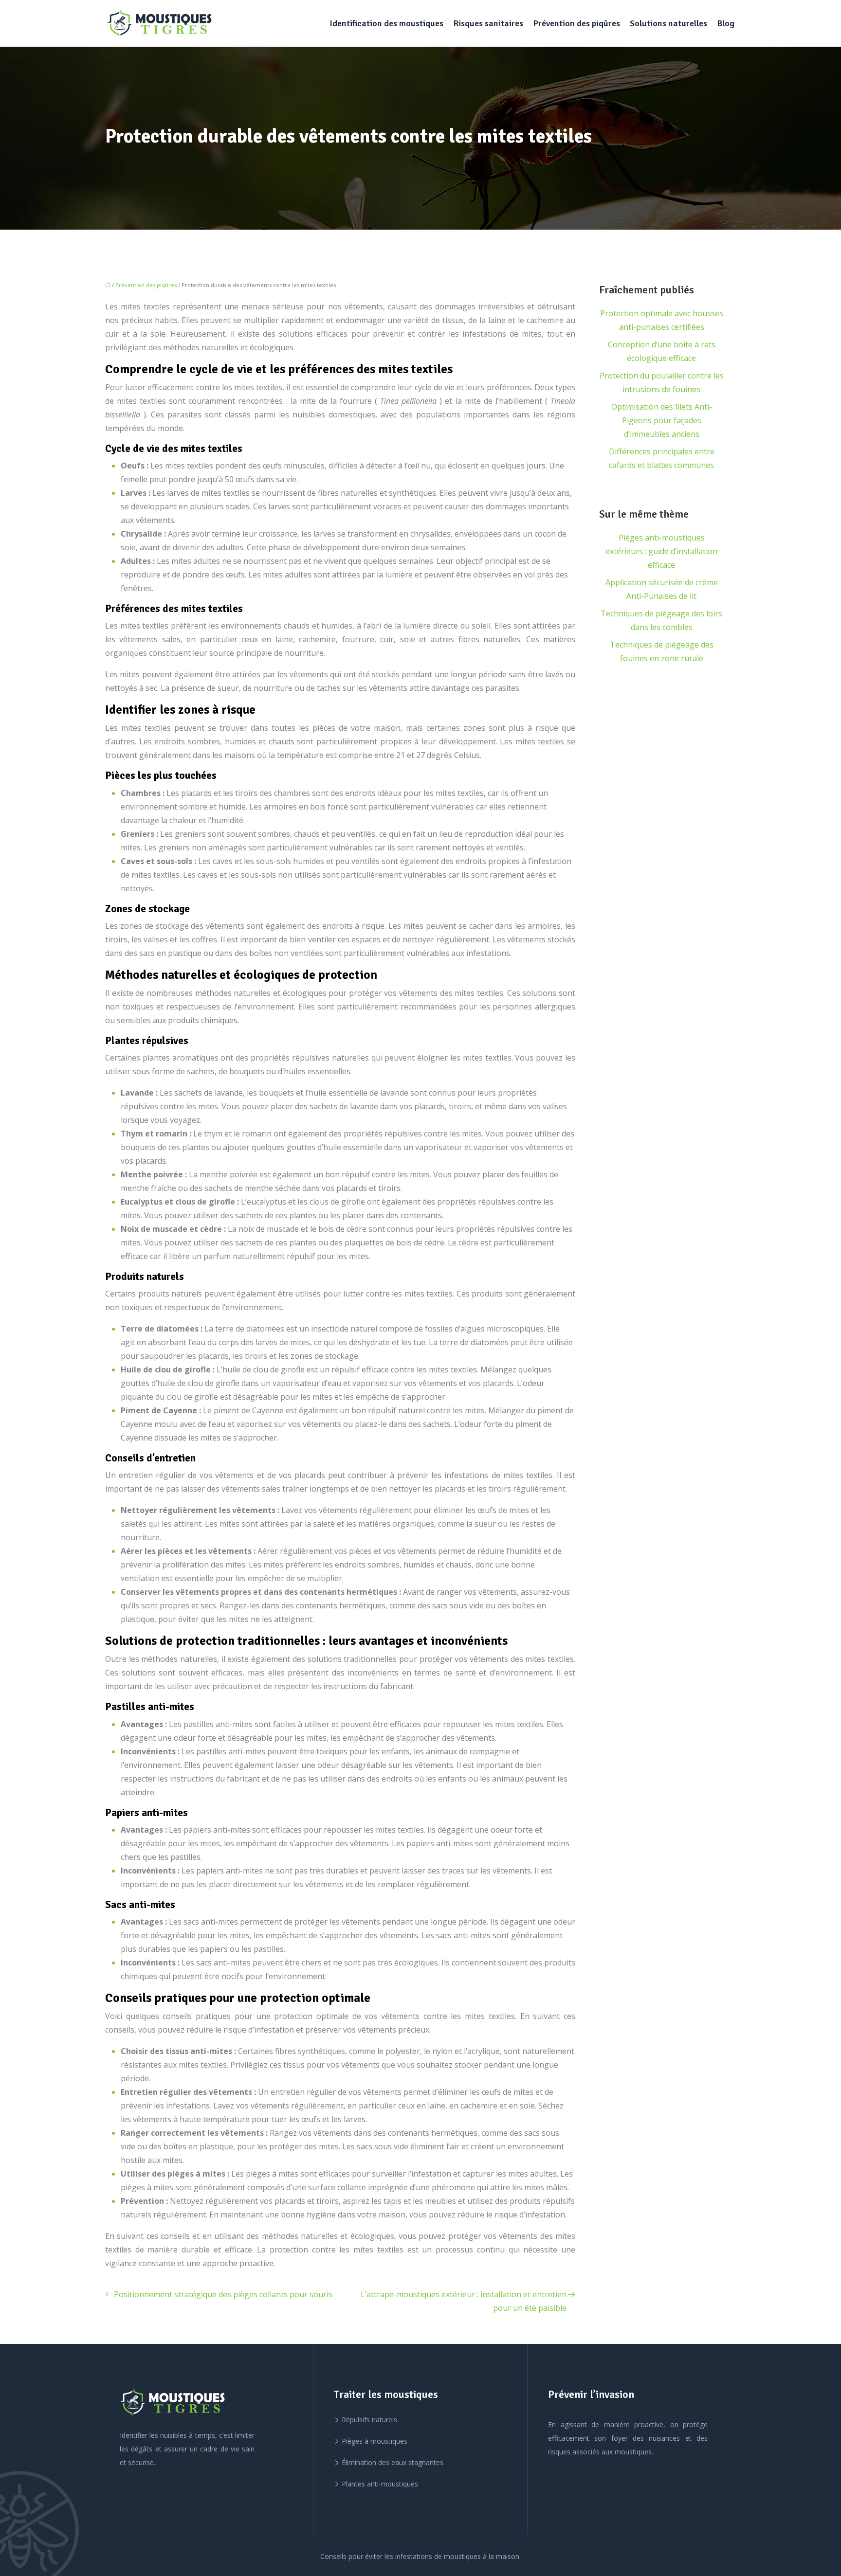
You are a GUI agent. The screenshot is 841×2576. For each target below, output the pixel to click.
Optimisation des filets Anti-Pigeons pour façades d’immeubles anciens (662, 420)
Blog (726, 23)
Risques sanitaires (488, 23)
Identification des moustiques (386, 23)
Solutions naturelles (668, 23)
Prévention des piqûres (576, 23)
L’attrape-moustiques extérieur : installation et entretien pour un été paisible (464, 2301)
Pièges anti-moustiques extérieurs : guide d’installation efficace (661, 551)
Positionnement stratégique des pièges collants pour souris (223, 2294)
